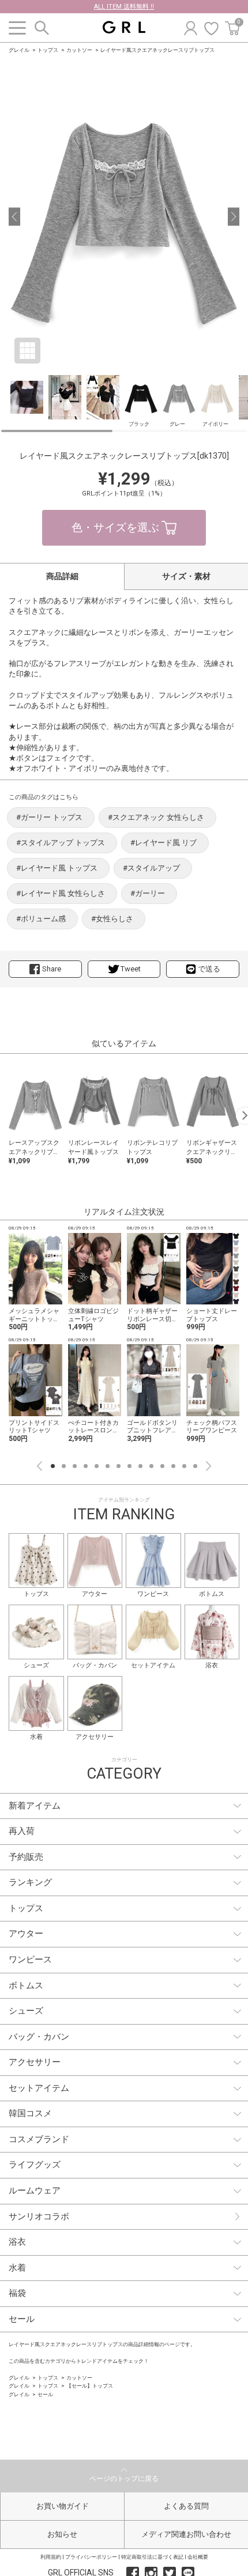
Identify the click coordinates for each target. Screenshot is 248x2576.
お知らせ (62, 2534)
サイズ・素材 (186, 576)
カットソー (79, 50)
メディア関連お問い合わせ (186, 2534)
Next (208, 1466)
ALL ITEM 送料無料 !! (124, 7)
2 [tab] (64, 1466)
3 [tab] (75, 1466)
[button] (14, 217)
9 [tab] (140, 1466)
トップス (48, 50)
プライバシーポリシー (91, 2557)
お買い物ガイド (63, 2506)
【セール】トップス (90, 2386)
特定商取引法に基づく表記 (152, 2557)
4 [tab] (86, 1466)
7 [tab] (119, 1466)
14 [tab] (195, 1466)
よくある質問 (186, 2506)
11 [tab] (162, 1466)
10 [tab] (151, 1466)
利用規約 (51, 2557)
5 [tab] (97, 1466)
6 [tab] (108, 1466)
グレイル (19, 50)
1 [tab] (53, 1466)
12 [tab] (173, 1466)
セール (45, 2395)
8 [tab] (129, 1466)
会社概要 (198, 2557)
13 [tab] (184, 1466)
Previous (40, 1466)
